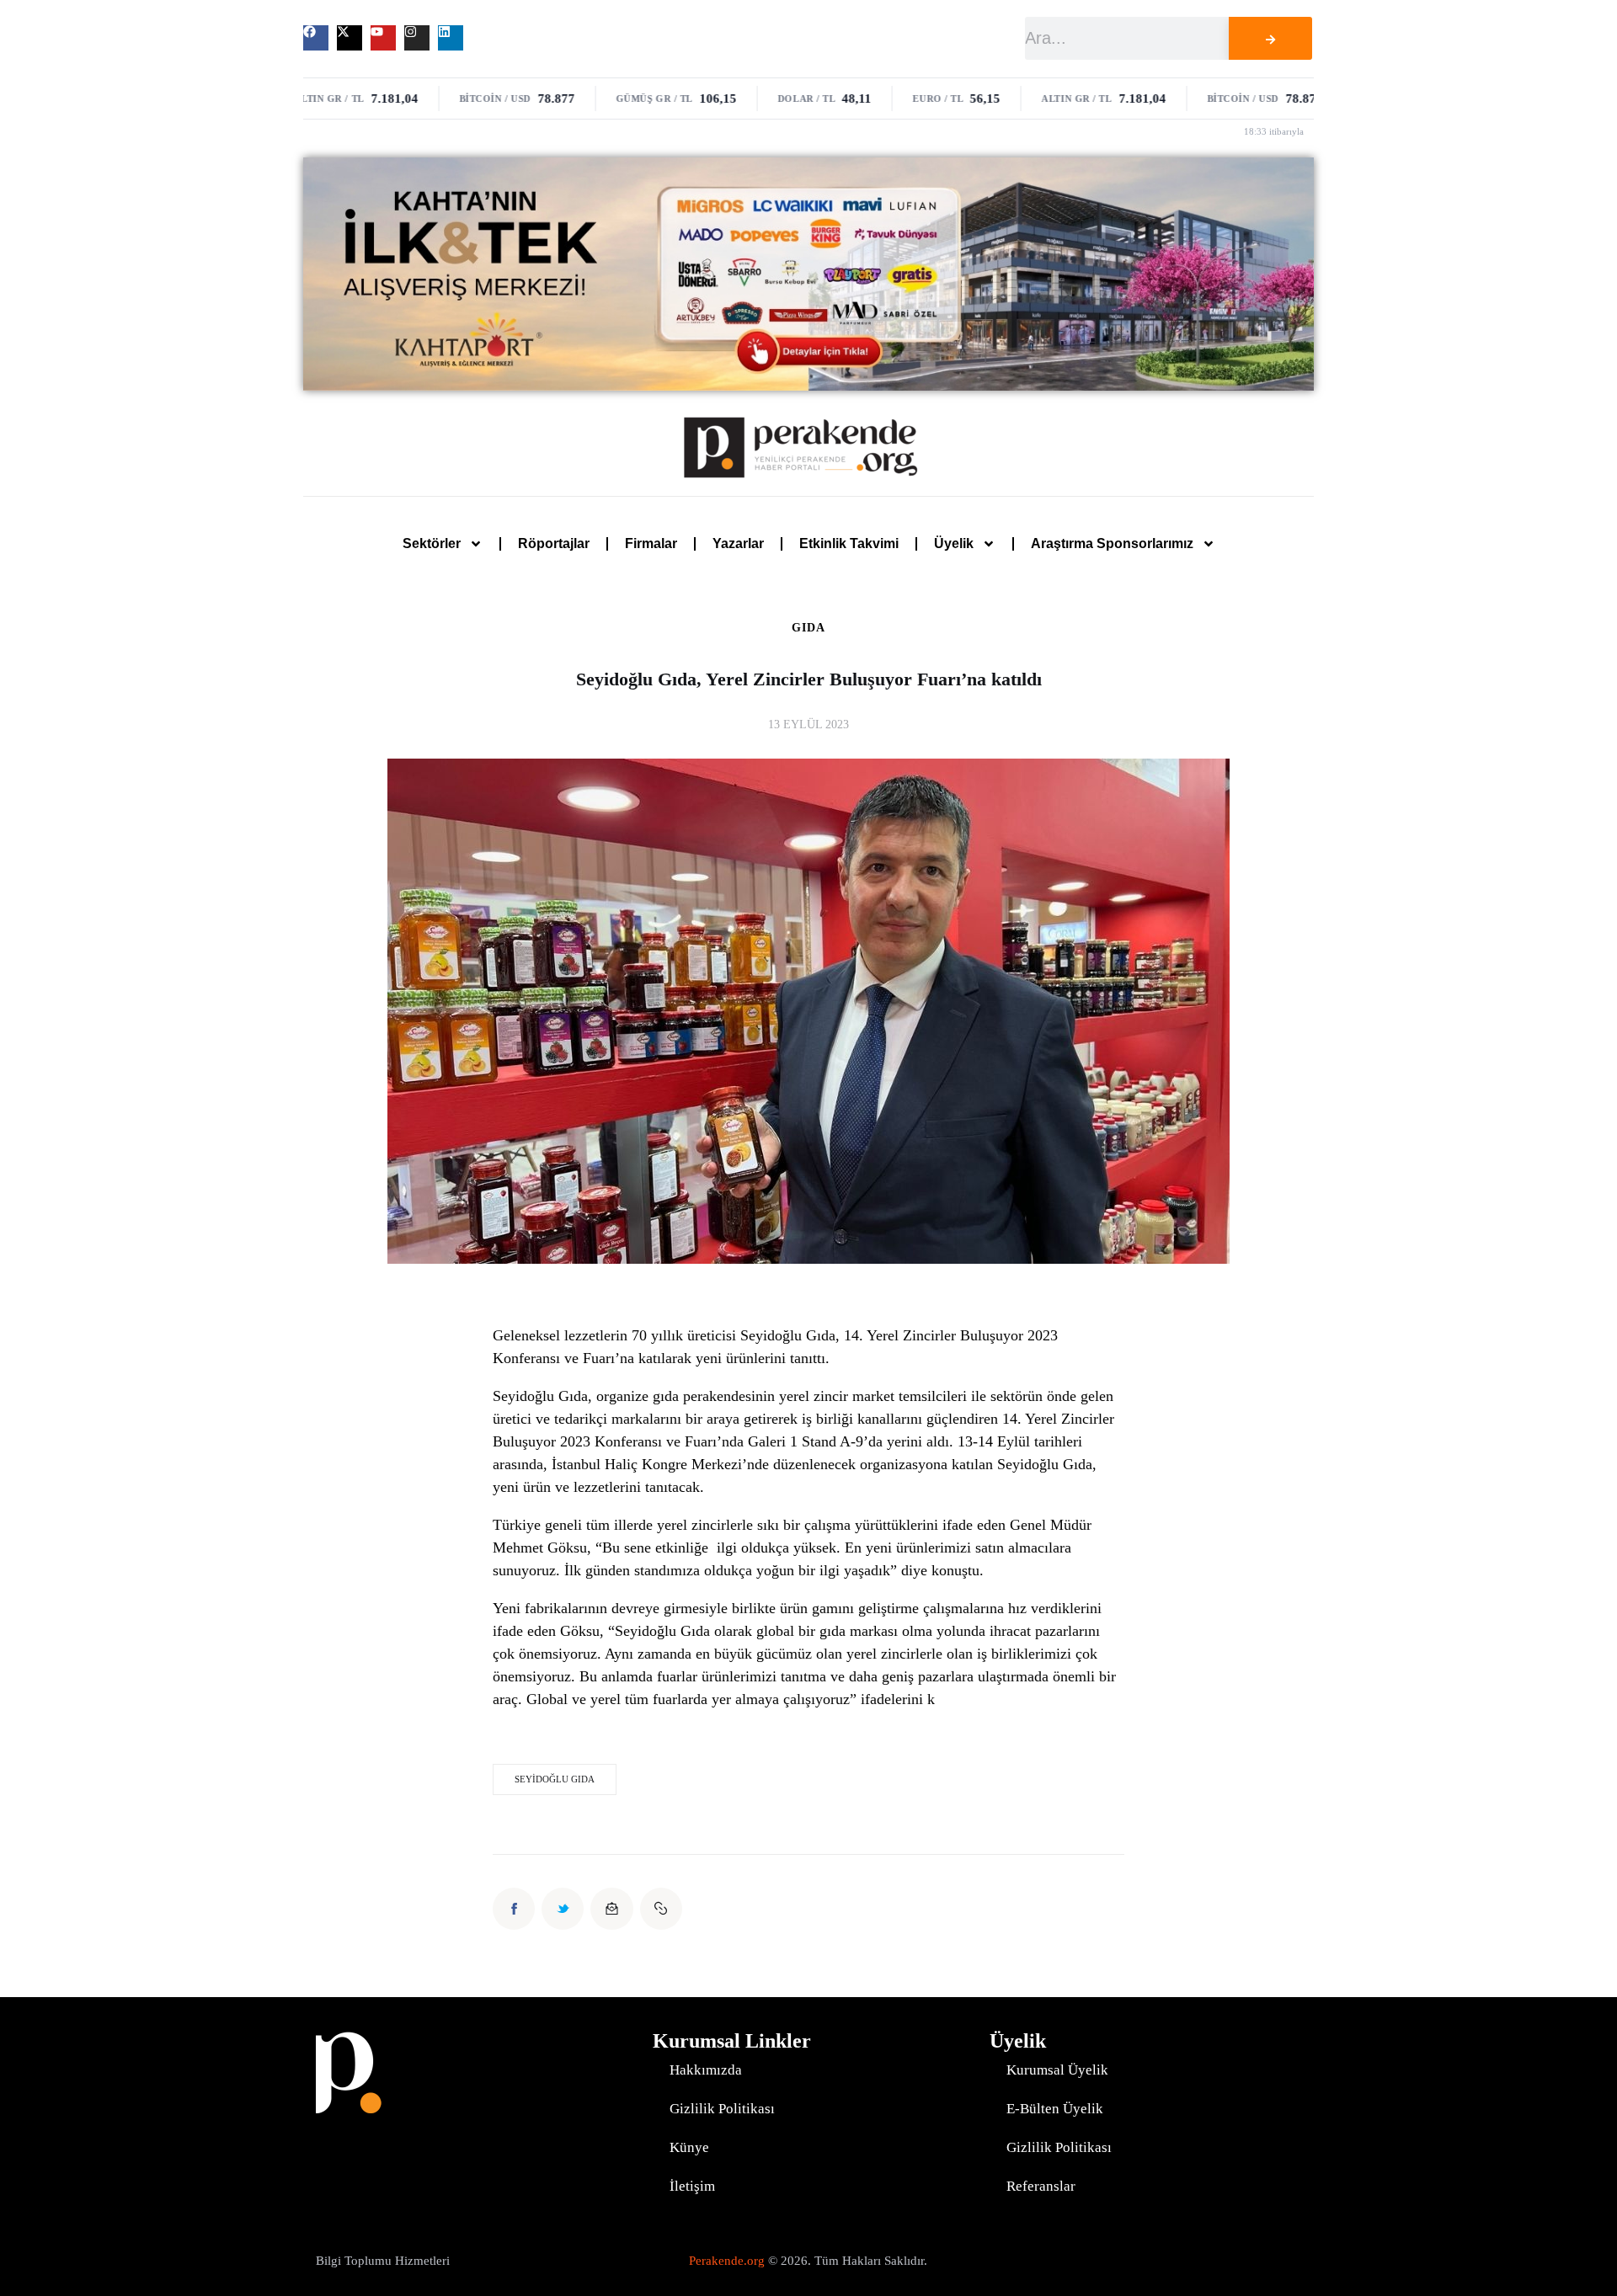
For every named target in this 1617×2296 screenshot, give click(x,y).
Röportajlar (554, 543)
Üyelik (954, 543)
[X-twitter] (350, 38)
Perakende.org (727, 2261)
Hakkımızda (706, 2070)
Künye (689, 2147)
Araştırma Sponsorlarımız (1112, 543)
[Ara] (1270, 38)
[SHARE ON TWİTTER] (563, 1909)
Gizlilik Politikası (722, 2109)
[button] (661, 1909)
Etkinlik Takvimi (849, 543)
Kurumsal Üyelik (1057, 2070)
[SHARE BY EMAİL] (611, 1909)
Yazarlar (738, 543)
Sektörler (432, 543)
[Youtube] (383, 38)
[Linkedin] (451, 38)
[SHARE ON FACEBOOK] (514, 1909)
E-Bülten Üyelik (1055, 2109)
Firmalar (651, 543)
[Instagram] (417, 38)
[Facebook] (316, 38)
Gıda (808, 628)
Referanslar (1041, 2186)
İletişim (692, 2186)
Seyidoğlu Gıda (555, 1779)
